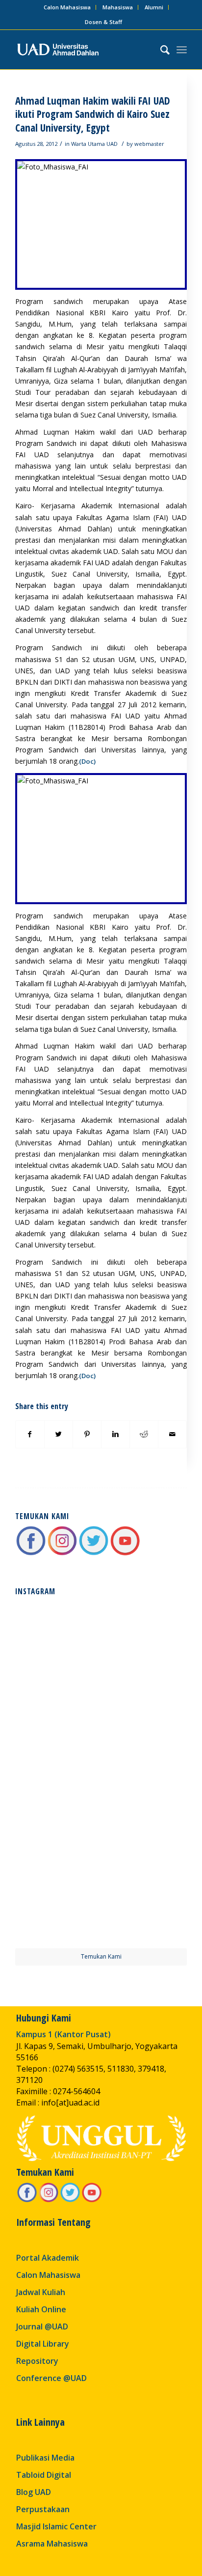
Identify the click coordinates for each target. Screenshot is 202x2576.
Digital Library (43, 2344)
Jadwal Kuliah (41, 2292)
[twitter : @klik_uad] (94, 1553)
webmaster (149, 144)
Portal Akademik (48, 2258)
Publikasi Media (45, 2458)
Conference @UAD (51, 2378)
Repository (37, 2361)
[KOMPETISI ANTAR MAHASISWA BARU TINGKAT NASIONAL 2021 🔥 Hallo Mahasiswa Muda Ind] (145, 1817)
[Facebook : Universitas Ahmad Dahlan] (31, 1553)
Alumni (154, 7)
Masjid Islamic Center (56, 2526)
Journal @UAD (42, 2327)
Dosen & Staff (103, 22)
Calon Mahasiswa (67, 7)
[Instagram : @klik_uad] (62, 1553)
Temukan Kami (101, 1956)
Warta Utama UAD (94, 144)
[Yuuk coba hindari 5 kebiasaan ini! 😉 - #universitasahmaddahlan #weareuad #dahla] (57, 1730)
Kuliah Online (41, 2309)
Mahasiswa (118, 7)
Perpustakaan (43, 2509)
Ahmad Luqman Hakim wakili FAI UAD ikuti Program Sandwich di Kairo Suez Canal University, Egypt (93, 114)
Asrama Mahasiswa (52, 2544)
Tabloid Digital (44, 2475)
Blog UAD (34, 2492)
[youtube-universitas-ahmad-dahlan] (125, 1553)
